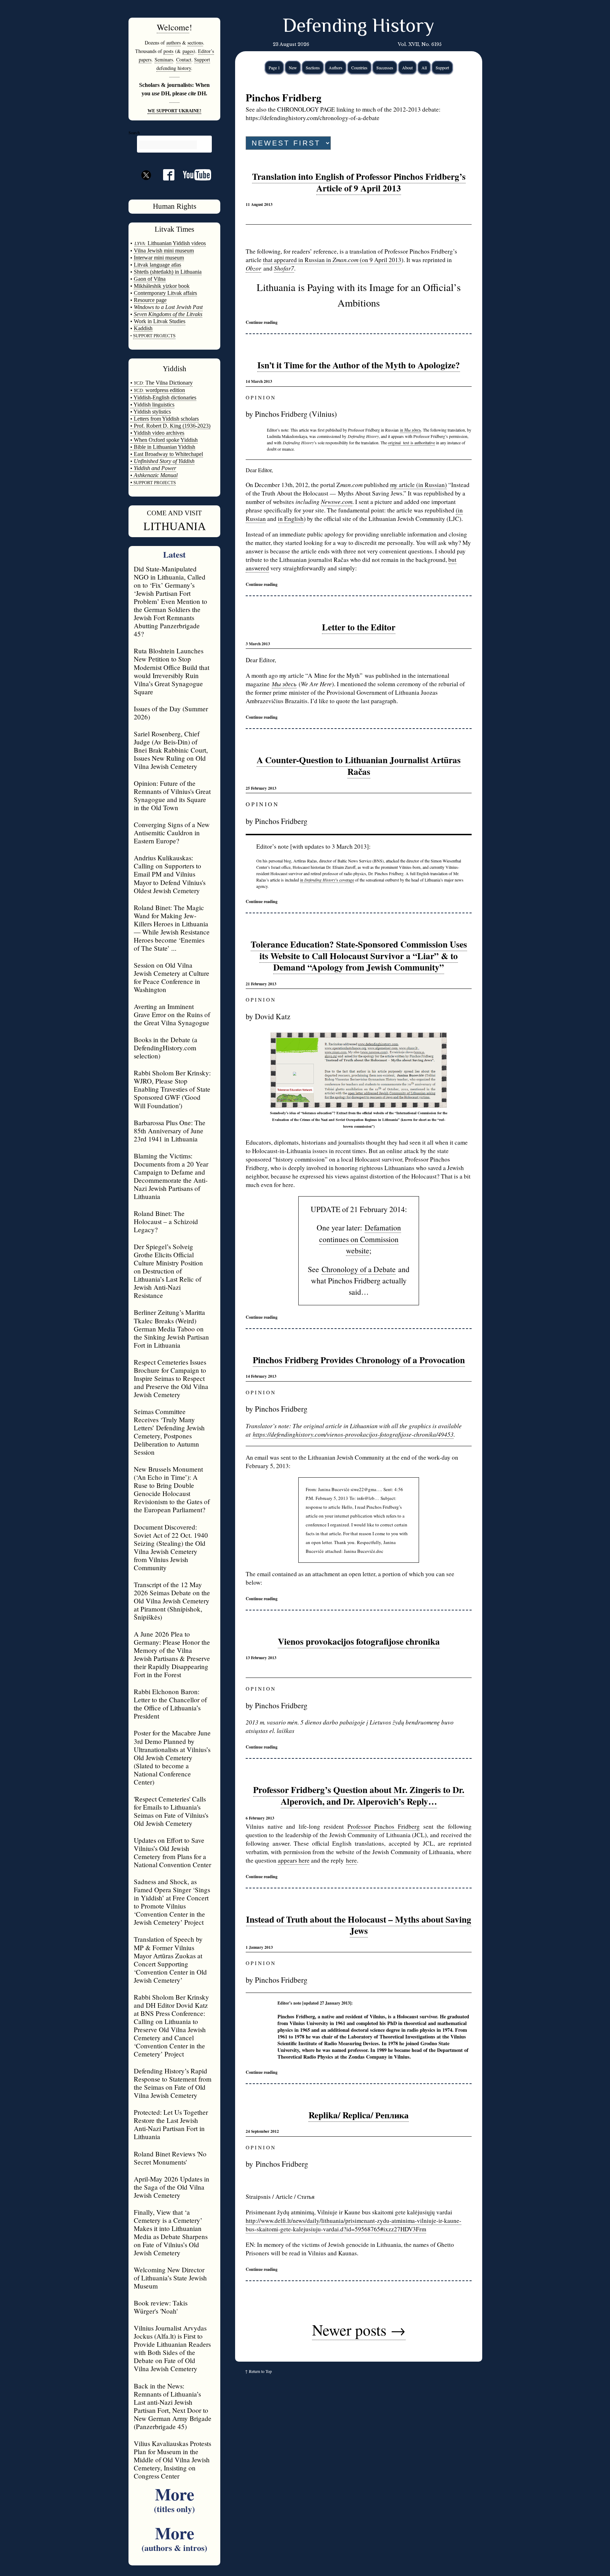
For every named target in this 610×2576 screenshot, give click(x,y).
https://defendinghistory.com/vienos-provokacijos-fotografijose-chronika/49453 (353, 1434)
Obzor (253, 268)
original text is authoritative (411, 443)
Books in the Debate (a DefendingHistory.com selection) (166, 1048)
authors (174, 43)
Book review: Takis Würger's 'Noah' (161, 2307)
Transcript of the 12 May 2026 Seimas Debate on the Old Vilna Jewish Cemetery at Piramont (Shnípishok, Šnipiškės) (172, 1601)
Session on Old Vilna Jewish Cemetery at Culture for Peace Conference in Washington (172, 977)
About (407, 67)
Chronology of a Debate (359, 1269)
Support (442, 67)
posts (168, 51)
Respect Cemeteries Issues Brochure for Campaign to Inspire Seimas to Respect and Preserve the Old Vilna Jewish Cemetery (171, 1378)
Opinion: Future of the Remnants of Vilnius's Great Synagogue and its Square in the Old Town (172, 795)
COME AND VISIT (174, 513)
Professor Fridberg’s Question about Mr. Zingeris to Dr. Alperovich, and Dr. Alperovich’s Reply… (359, 1796)
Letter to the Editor (359, 627)
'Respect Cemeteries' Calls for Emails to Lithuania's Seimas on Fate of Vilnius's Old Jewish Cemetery (171, 1811)
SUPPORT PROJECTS (154, 483)
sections (195, 43)
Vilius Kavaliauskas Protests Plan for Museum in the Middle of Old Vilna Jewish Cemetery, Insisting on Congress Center (172, 2460)
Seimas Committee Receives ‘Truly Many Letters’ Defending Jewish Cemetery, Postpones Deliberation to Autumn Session (169, 1432)
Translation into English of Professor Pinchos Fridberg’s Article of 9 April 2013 (359, 182)
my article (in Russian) (418, 485)
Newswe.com (337, 502)
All (424, 67)
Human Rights (175, 206)
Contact (184, 60)
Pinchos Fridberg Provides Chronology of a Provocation (359, 1360)
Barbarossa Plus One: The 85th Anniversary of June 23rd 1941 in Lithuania (170, 1131)
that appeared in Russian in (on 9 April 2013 (332, 260)
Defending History (358, 27)
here (351, 1860)
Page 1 (274, 67)
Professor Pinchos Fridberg (384, 1826)
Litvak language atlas (157, 265)
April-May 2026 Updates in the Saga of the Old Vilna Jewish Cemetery (172, 2187)
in (410, 430)
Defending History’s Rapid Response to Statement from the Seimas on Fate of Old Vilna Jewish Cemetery (173, 2083)
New (293, 67)
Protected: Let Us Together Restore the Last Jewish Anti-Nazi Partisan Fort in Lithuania (171, 2124)
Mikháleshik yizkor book (162, 286)
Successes (385, 67)
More (174, 2498)
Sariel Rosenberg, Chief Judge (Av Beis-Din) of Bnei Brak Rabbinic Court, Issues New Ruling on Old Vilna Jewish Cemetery (171, 750)
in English (291, 519)
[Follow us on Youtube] (193, 177)
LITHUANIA (175, 526)
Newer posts (359, 2329)
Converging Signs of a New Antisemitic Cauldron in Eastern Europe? (172, 833)
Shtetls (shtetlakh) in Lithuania (168, 272)
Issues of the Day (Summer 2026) (171, 713)
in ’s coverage (327, 880)
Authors (336, 67)
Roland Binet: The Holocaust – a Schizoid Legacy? (166, 1221)
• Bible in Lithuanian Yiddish (163, 447)
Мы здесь (284, 684)
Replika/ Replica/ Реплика (359, 2115)
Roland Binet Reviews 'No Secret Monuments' (170, 2158)
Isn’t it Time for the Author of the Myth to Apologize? (359, 365)
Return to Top (260, 2371)
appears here (294, 1860)
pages (188, 51)
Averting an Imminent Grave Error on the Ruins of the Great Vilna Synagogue (172, 1014)
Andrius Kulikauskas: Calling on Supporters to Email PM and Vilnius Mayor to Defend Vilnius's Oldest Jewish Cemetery (170, 874)
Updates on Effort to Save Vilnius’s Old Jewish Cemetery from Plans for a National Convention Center (172, 1852)
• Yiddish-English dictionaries (163, 397)
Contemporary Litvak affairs (165, 293)
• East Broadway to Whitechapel (167, 454)
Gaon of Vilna (150, 279)
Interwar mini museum (159, 258)
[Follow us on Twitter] (146, 188)
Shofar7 (284, 268)
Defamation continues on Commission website (360, 1239)
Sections (313, 67)
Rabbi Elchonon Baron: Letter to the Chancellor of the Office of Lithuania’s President (170, 1704)
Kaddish (143, 328)
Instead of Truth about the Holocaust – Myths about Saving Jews (359, 1925)
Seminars (164, 60)
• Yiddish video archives (157, 433)
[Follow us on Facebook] (165, 177)
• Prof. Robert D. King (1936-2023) (170, 426)
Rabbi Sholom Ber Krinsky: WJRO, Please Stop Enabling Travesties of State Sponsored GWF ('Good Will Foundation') (172, 1089)
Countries (359, 67)
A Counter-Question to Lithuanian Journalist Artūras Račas (359, 766)
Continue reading (262, 322)
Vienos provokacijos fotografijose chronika (359, 1641)
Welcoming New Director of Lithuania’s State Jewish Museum (170, 2278)
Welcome (173, 27)
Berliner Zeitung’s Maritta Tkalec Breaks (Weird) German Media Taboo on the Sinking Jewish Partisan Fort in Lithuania (171, 1328)
